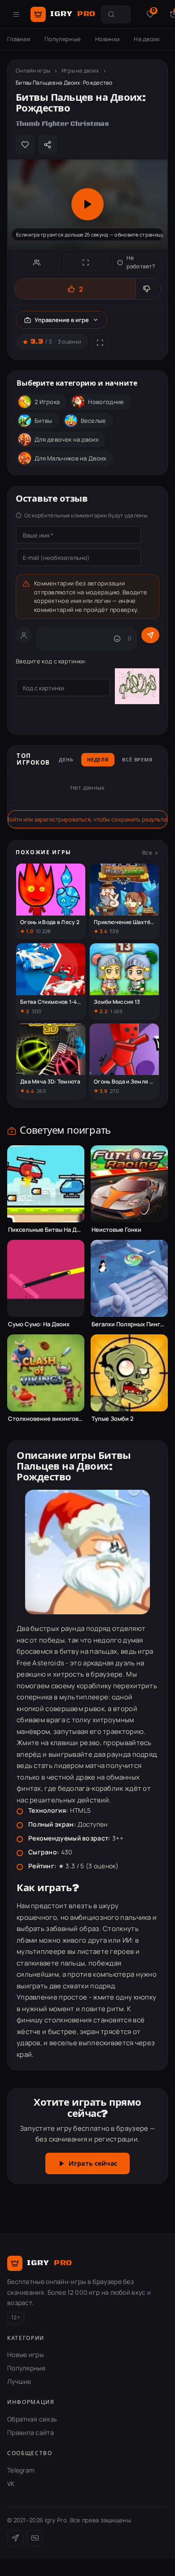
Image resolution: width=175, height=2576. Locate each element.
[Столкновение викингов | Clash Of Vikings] (46, 1373)
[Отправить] (150, 635)
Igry (73, 14)
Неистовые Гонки (116, 1230)
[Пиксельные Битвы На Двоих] (46, 1184)
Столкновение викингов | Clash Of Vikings (46, 1419)
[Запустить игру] (87, 204)
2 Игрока (47, 402)
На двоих (147, 39)
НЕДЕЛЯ (98, 760)
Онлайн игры (33, 71)
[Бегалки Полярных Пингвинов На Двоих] (129, 1278)
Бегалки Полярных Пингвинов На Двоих (129, 1324)
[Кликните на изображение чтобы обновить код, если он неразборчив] (137, 688)
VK (11, 2484)
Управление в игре (62, 320)
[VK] (35, 2538)
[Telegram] (15, 2538)
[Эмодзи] (117, 639)
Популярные (63, 39)
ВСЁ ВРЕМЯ (137, 760)
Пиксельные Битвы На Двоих (46, 1230)
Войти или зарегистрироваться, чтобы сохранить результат (87, 819)
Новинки (107, 39)
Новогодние (106, 402)
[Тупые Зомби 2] (129, 1373)
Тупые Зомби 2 (113, 1419)
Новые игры (25, 2355)
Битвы (44, 421)
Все (147, 853)
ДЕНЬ (66, 760)
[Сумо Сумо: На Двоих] (46, 1278)
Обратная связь (32, 2419)
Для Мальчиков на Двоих (71, 458)
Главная (19, 39)
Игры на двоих (80, 71)
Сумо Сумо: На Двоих (39, 1324)
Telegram (21, 2470)
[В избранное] (25, 145)
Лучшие (19, 2381)
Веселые (94, 421)
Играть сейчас (93, 2164)
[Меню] (16, 14)
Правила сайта (31, 2432)
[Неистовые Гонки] (129, 1184)
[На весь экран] (86, 262)
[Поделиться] (48, 145)
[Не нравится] (148, 289)
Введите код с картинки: (51, 661)
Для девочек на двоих (67, 439)
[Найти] (111, 14)
